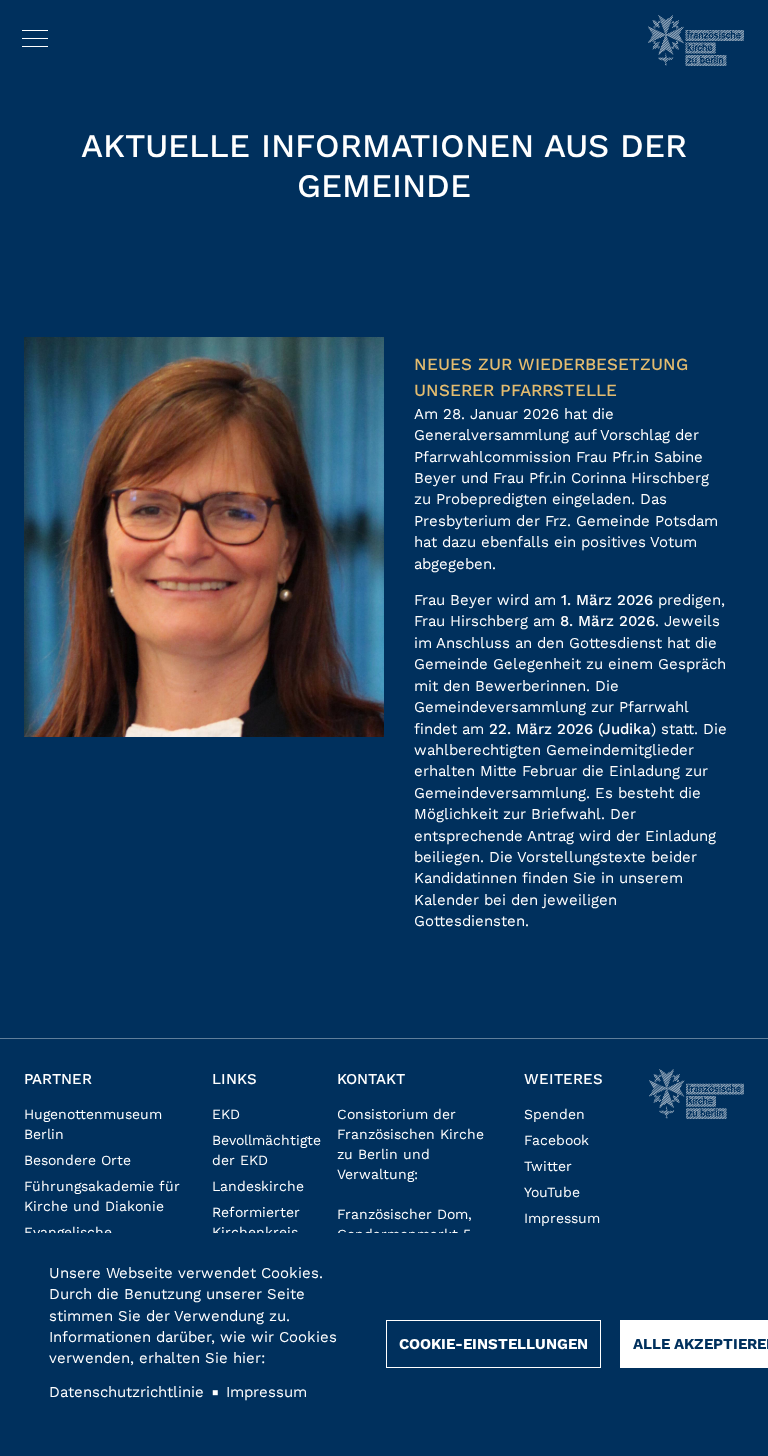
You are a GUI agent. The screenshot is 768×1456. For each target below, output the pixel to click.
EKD (226, 1114)
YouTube (552, 1192)
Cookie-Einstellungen (493, 1344)
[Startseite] (696, 40)
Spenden (554, 1114)
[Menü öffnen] (35, 35)
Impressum (562, 1218)
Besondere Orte (77, 1160)
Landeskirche (258, 1186)
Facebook (556, 1140)
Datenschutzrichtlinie (126, 1392)
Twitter (548, 1166)
